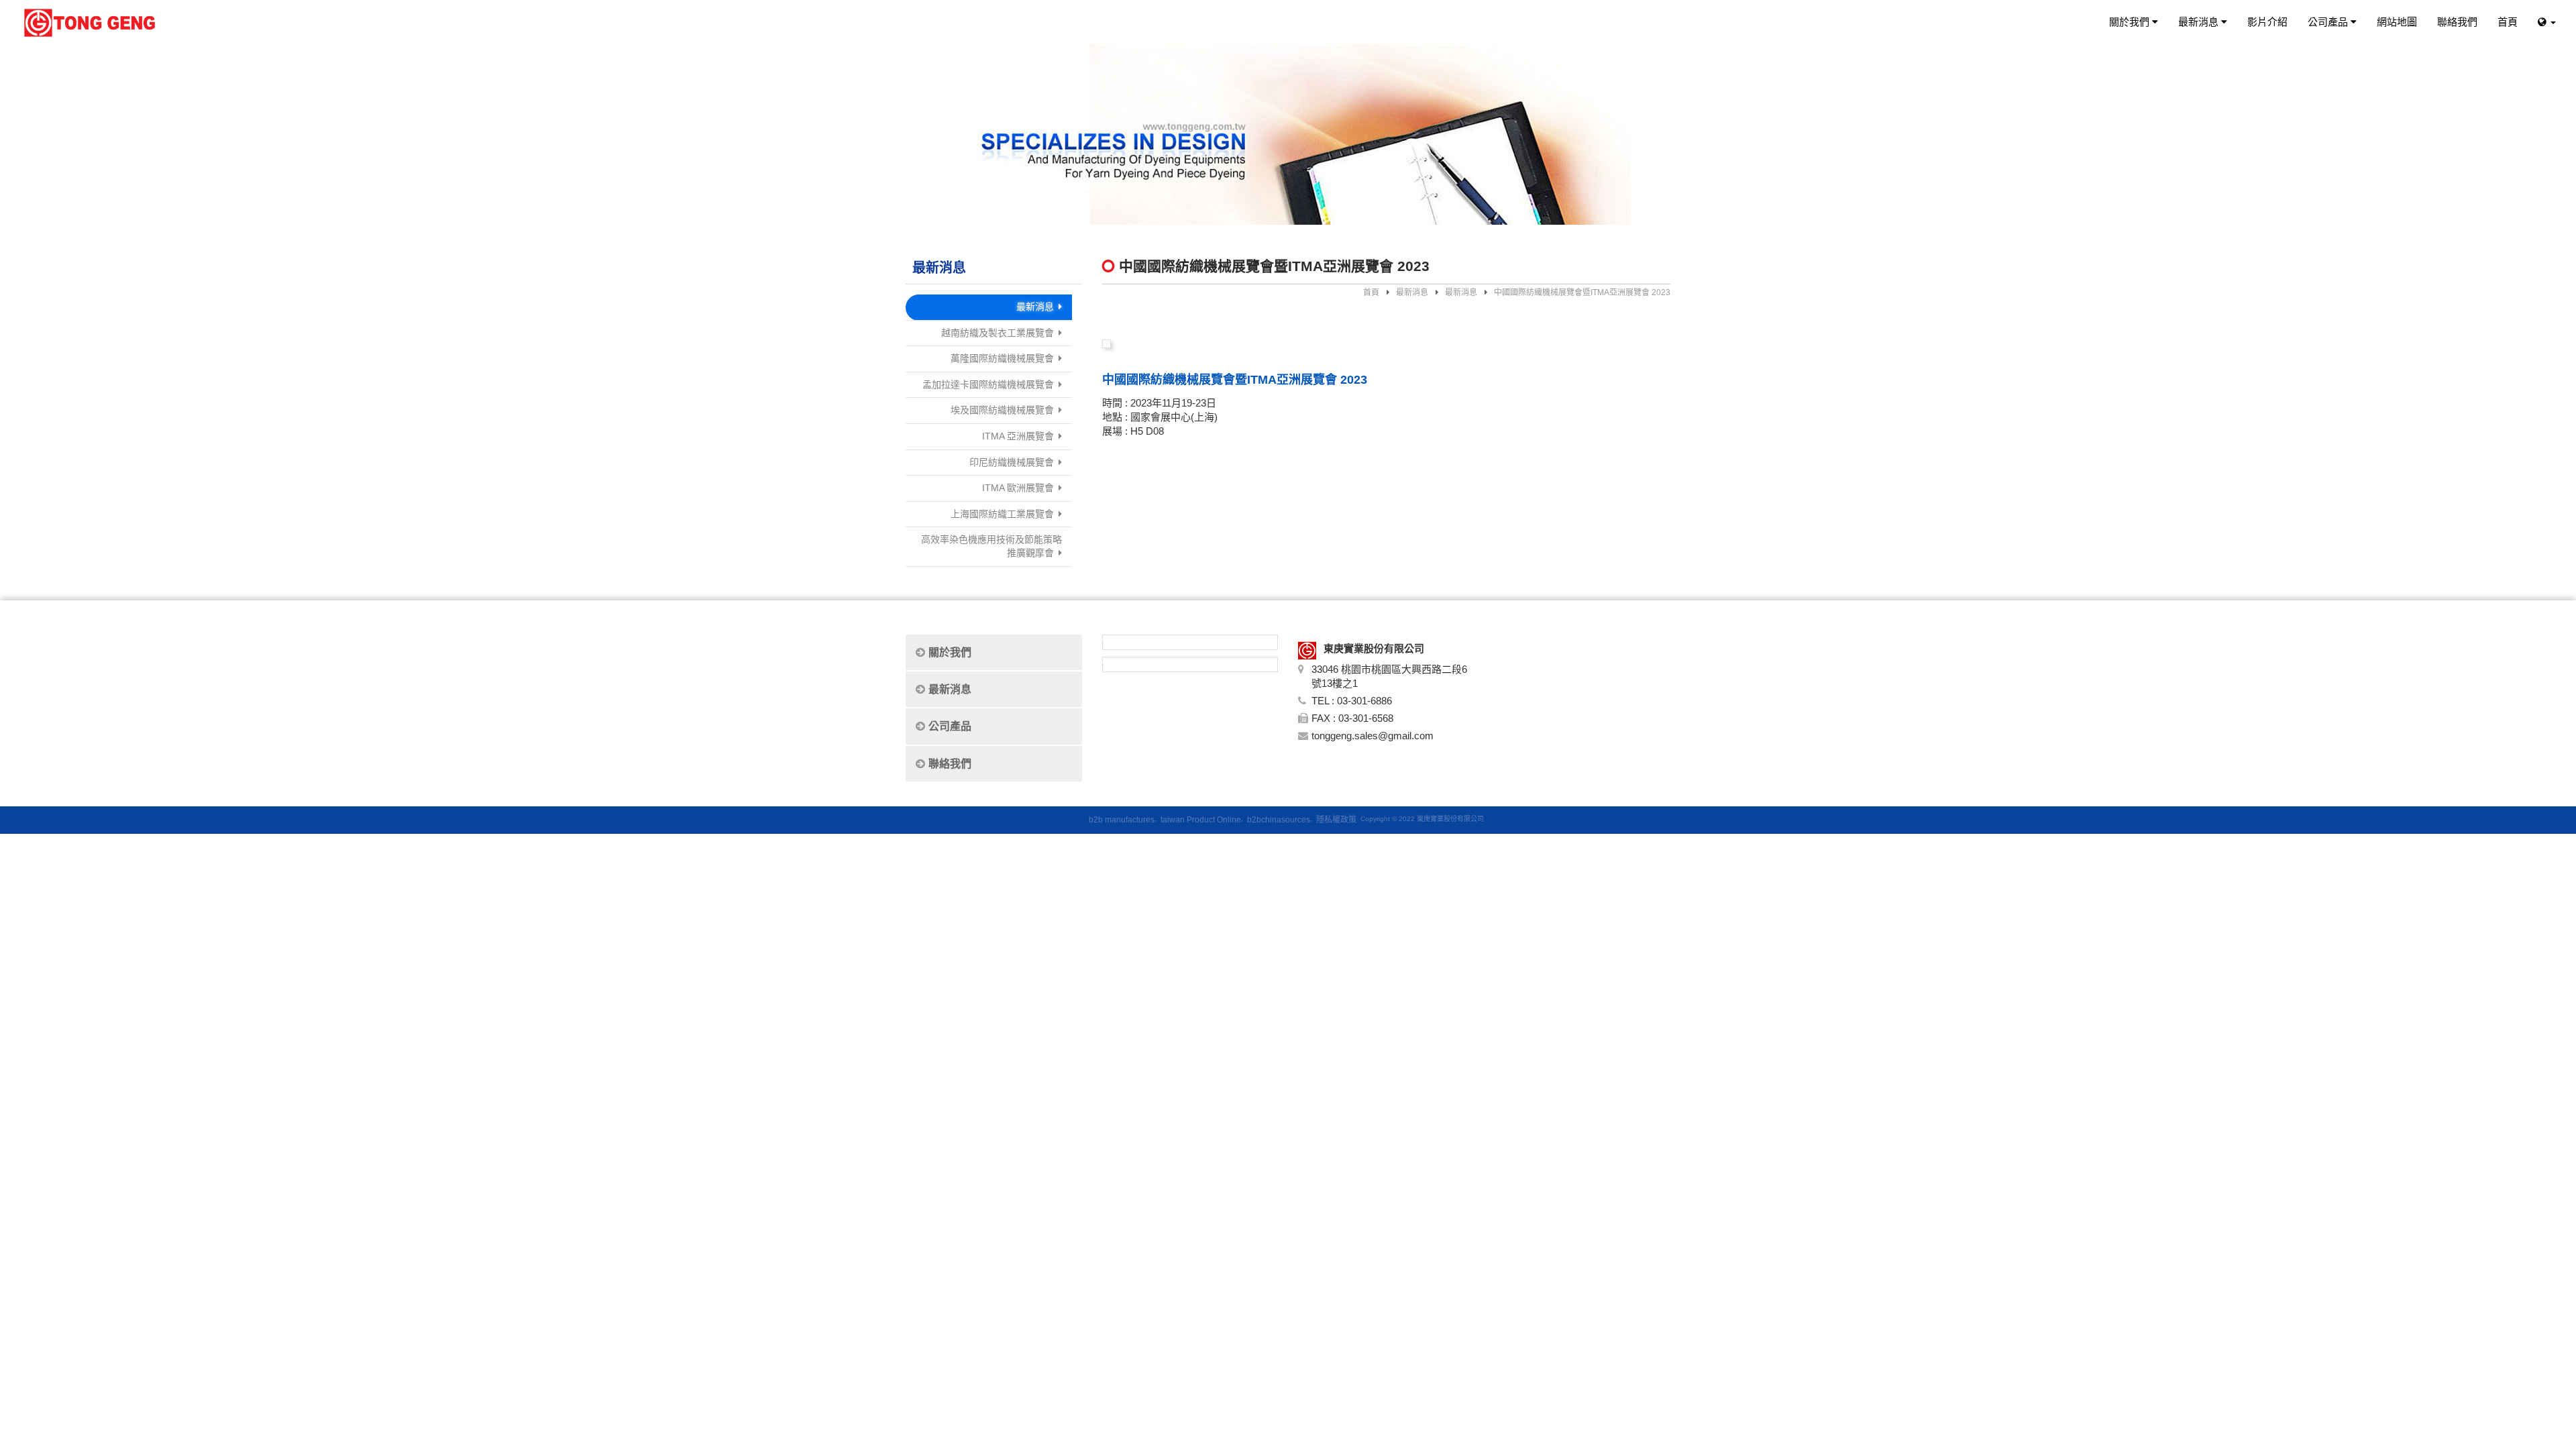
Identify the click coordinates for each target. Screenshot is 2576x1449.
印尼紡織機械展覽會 (1012, 462)
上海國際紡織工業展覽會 (1002, 514)
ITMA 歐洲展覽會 (1018, 488)
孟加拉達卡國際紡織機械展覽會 (988, 384)
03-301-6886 (1364, 701)
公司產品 (2329, 22)
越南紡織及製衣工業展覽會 (998, 333)
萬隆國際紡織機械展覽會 (1002, 358)
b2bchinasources (1279, 820)
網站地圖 (2397, 22)
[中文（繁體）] (2547, 22)
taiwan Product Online (1201, 820)
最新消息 (2200, 22)
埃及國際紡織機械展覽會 (1002, 410)
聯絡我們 (2457, 22)
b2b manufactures (1122, 820)
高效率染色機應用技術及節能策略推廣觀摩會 (991, 546)
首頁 (2508, 22)
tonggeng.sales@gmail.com (1373, 736)
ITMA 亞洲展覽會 (1018, 436)
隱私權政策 (1336, 820)
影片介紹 (2267, 22)
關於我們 (2131, 22)
